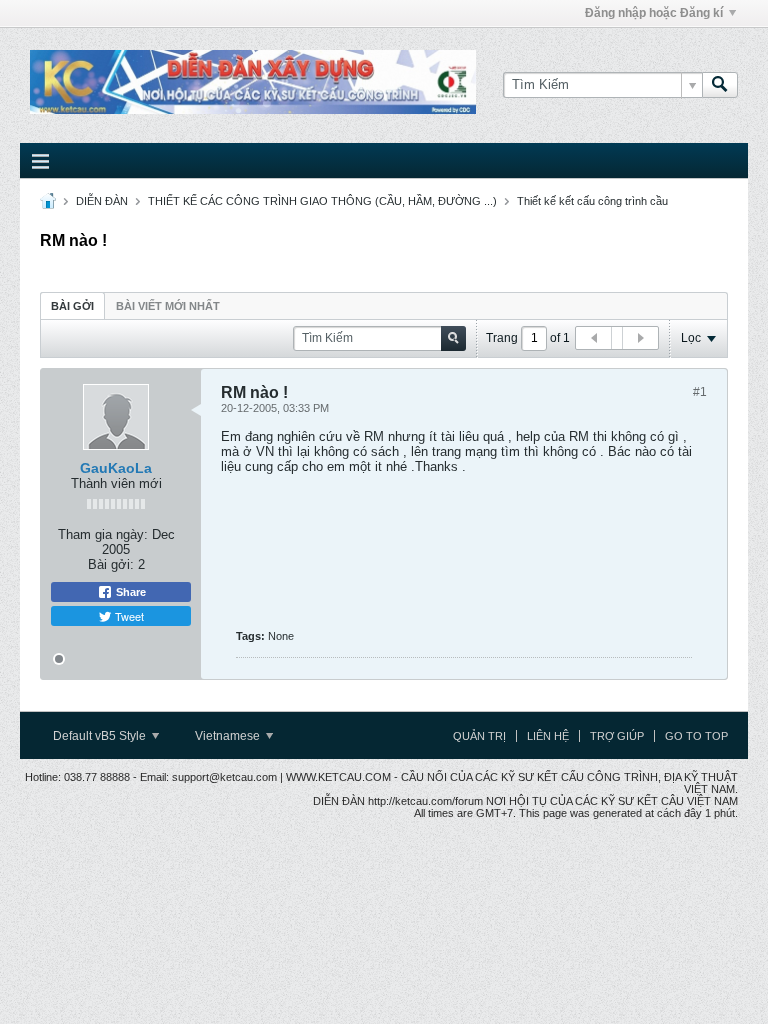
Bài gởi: (111, 564)
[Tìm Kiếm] (720, 85)
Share (129, 592)
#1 (700, 392)
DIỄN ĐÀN (102, 201)
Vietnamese (229, 736)
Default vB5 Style (101, 736)
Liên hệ (548, 736)
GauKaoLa (116, 468)
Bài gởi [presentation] (72, 306)
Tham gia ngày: (103, 534)
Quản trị (479, 736)
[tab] (72, 305)
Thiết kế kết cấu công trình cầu (592, 201)
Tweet (128, 616)
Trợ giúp (617, 736)
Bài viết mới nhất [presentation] (168, 306)
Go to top (696, 736)
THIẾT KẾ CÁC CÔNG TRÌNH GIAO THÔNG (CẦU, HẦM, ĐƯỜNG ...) (322, 201)
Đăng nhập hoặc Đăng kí (654, 13)
